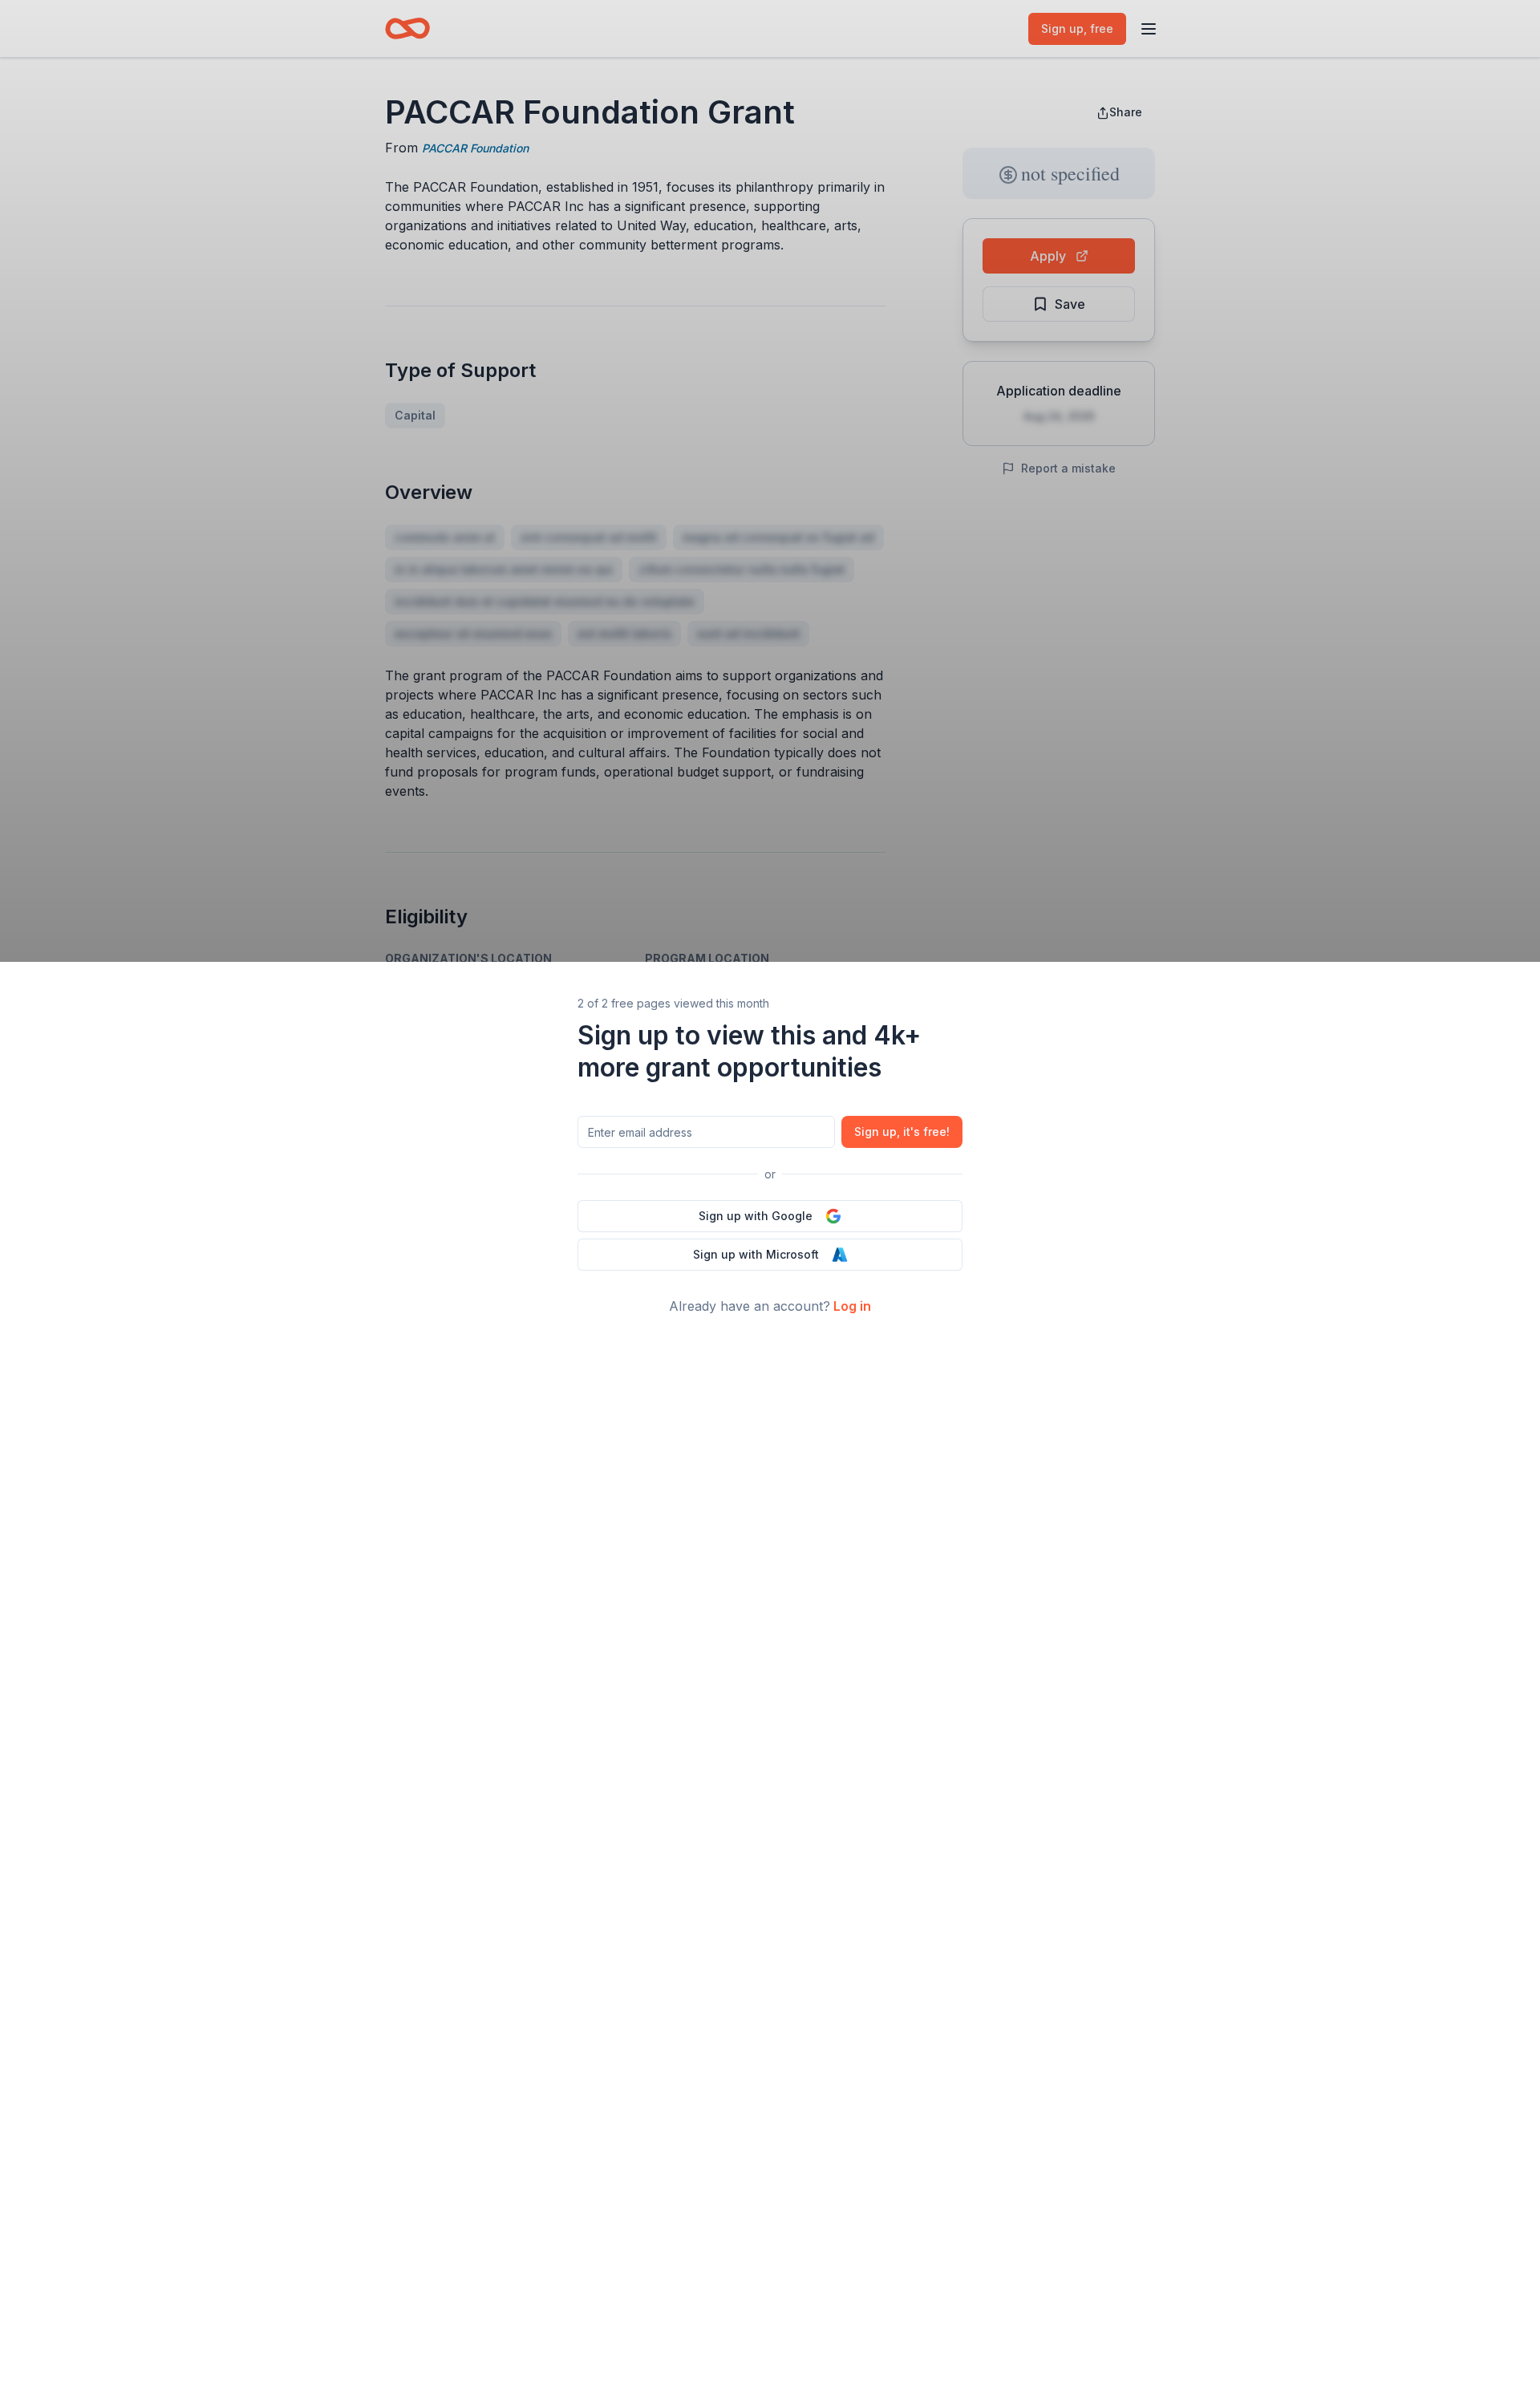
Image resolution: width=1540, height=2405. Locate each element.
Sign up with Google (756, 1216)
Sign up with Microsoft (756, 1254)
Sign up (902, 1132)
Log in (852, 1306)
